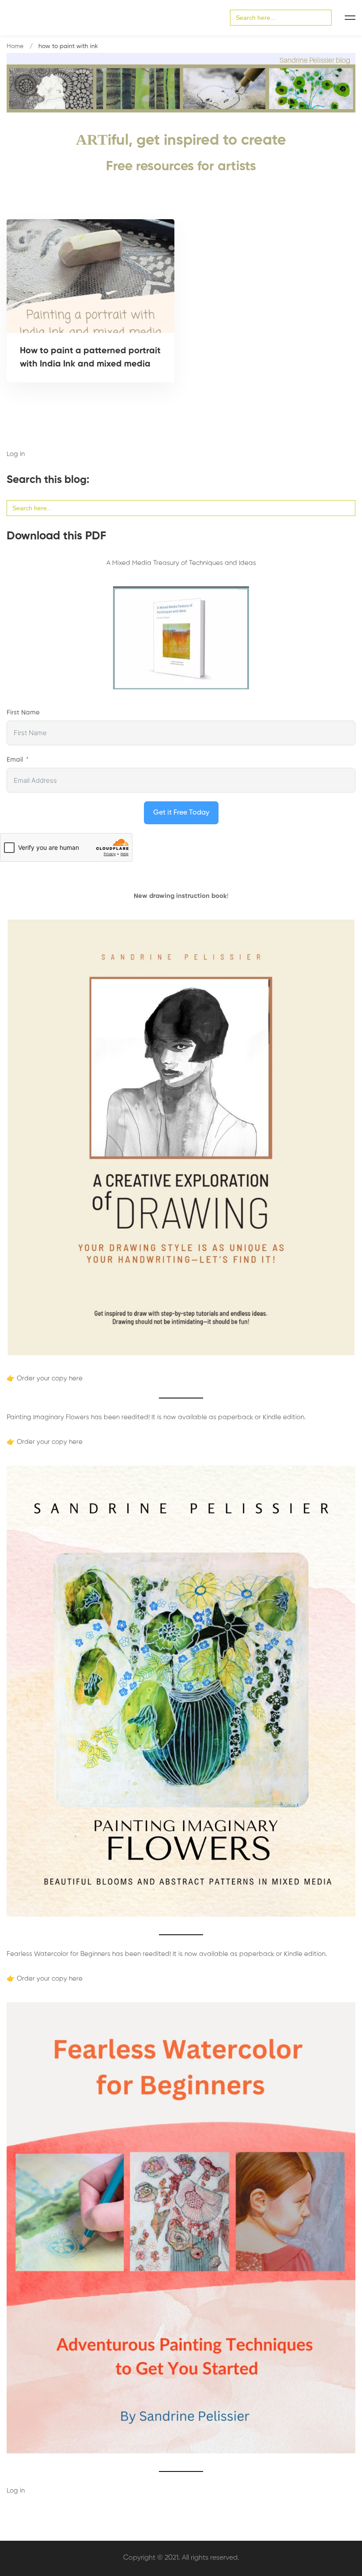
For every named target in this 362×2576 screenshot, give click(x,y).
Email (15, 760)
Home (15, 46)
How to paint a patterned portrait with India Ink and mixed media (90, 358)
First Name (23, 712)
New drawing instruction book (180, 896)
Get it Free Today (181, 813)
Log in (16, 454)
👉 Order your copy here (45, 1378)
